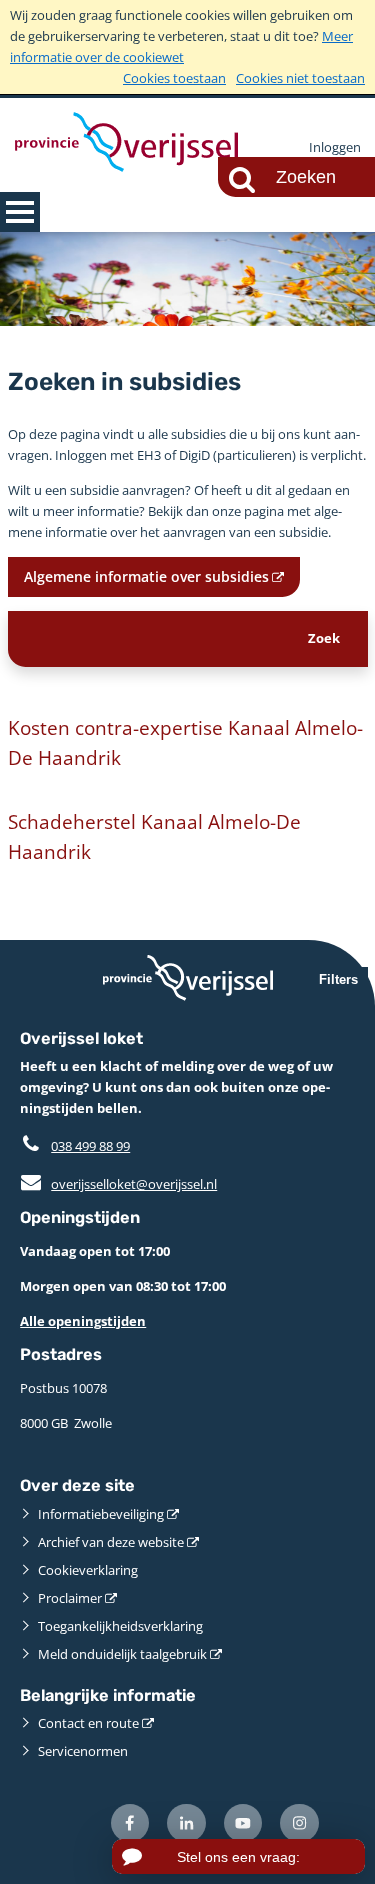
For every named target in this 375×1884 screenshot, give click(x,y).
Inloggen (335, 147)
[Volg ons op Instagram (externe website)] (299, 1823)
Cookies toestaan (174, 78)
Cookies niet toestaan (300, 78)
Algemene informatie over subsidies (146, 576)
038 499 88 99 (90, 1146)
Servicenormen (83, 1751)
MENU (20, 212)
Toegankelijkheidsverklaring (120, 1626)
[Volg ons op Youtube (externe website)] (243, 1823)
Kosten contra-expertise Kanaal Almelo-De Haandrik (185, 742)
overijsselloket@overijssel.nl (118, 1184)
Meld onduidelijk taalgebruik (122, 1654)
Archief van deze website (111, 1542)
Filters (338, 979)
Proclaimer (70, 1598)
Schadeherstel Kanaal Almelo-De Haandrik (154, 836)
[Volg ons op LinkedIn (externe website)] (186, 1823)
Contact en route (88, 1723)
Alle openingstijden (83, 1321)
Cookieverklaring (88, 1570)
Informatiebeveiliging (101, 1514)
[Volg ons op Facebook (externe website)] (130, 1823)
